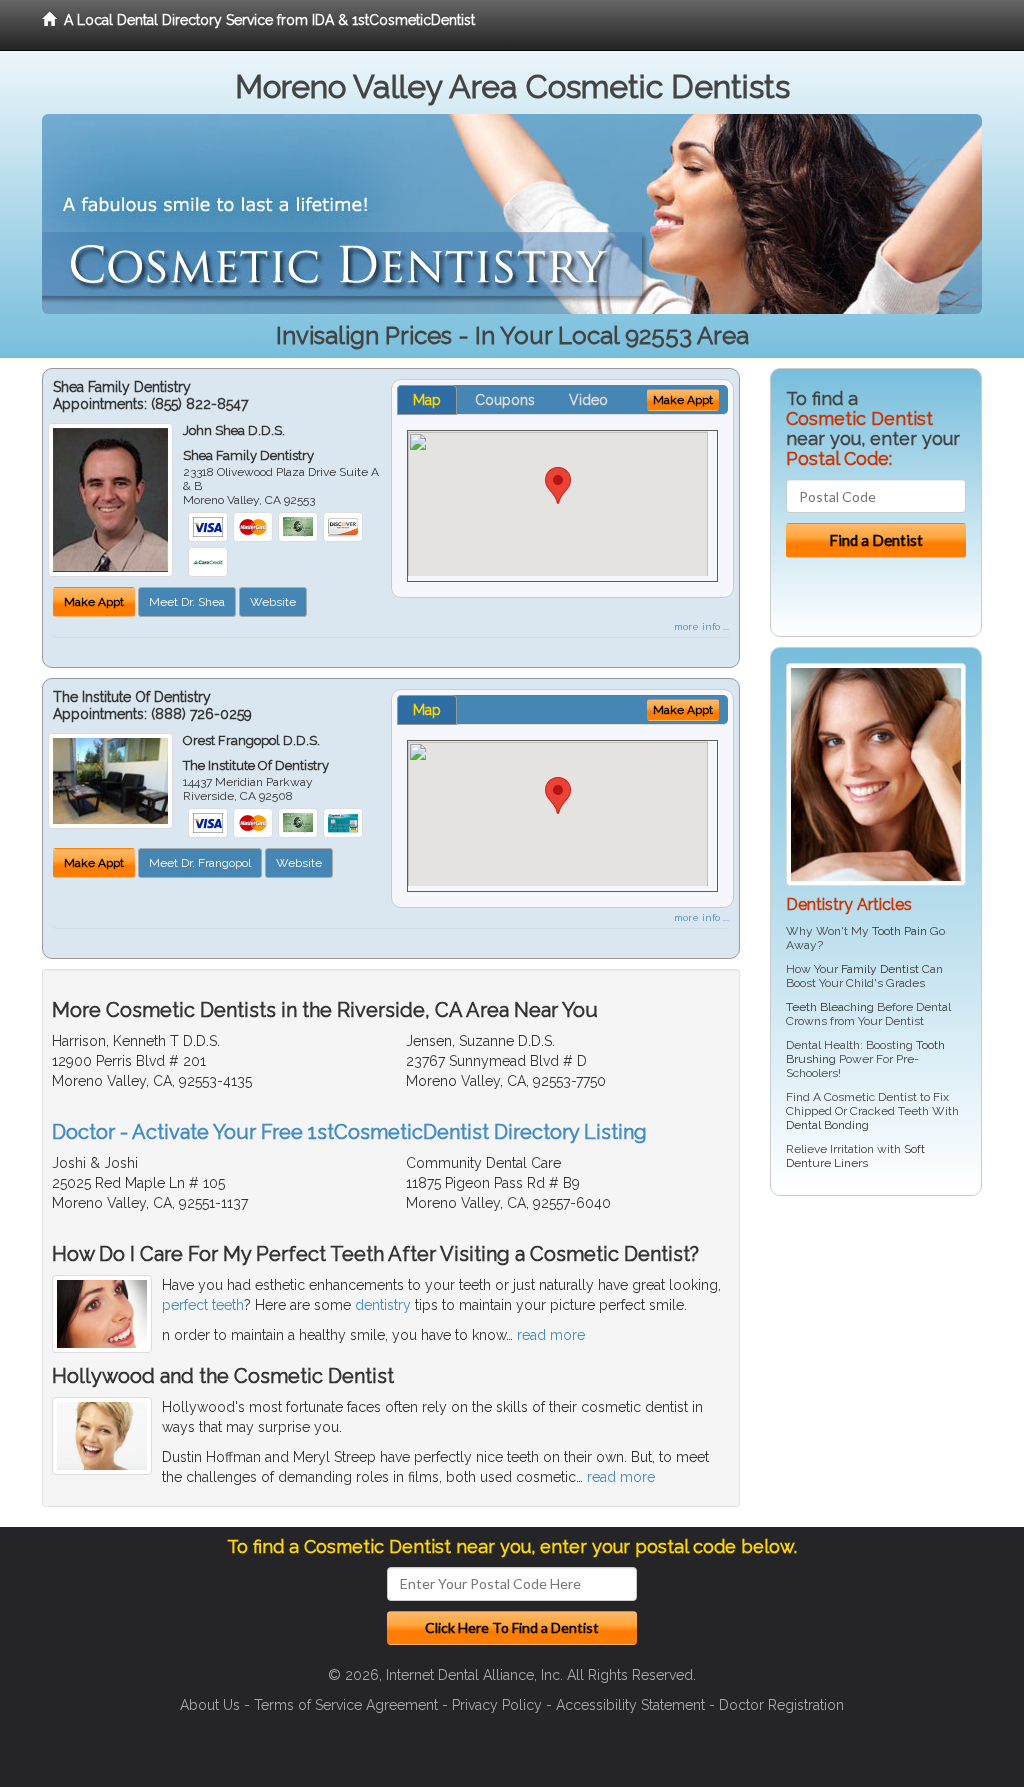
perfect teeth (203, 1305)
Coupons (505, 400)
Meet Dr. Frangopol (200, 863)
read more (551, 1335)
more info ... (701, 626)
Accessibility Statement (630, 1705)
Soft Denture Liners (855, 1156)
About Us (210, 1705)
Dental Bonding (827, 1125)
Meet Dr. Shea (187, 602)
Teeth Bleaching (830, 1007)
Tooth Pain (899, 931)
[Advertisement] (872, 1366)
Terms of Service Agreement (346, 1705)
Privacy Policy (497, 1705)
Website (273, 602)
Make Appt (94, 602)
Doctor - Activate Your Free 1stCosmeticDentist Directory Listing (349, 1132)
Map (427, 400)
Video (588, 400)
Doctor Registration (781, 1705)
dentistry (383, 1305)
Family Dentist (880, 969)
